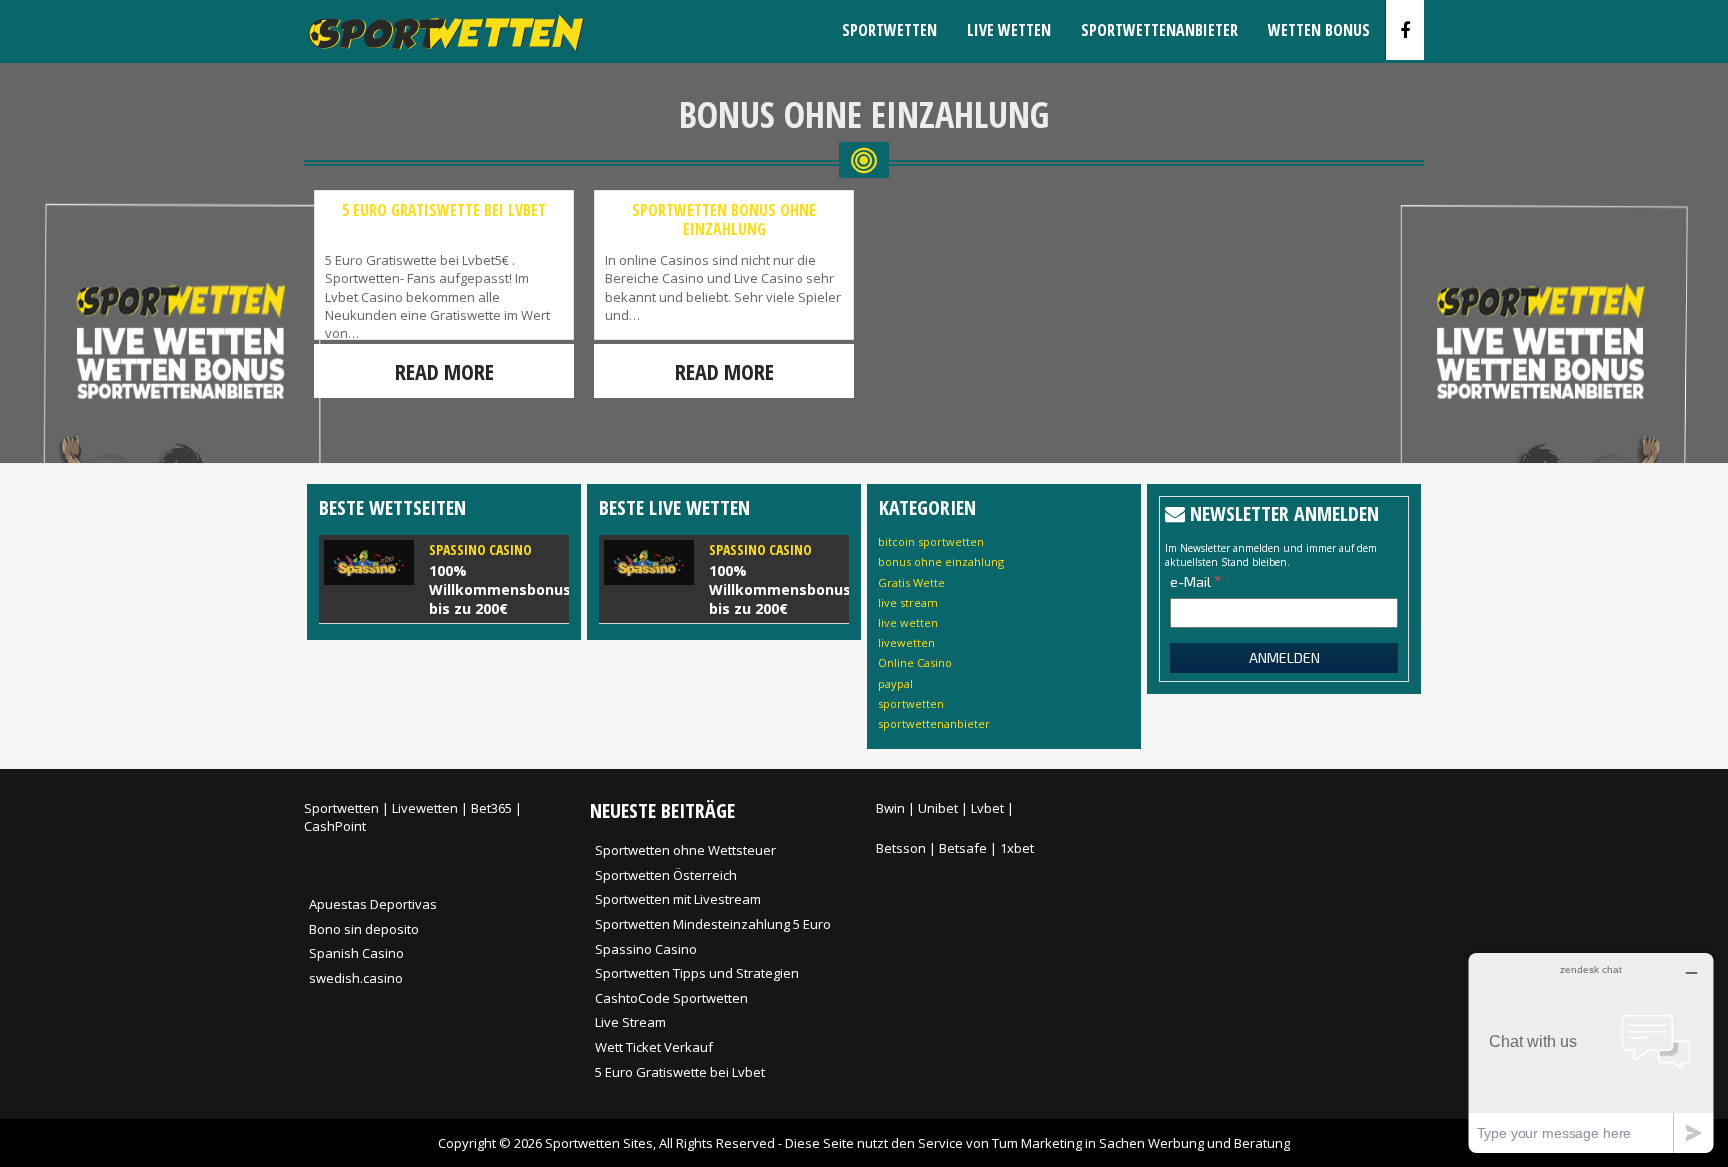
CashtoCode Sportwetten (671, 998)
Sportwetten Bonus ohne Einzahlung (724, 219)
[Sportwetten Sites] (444, 56)
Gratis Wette (911, 582)
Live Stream (630, 1022)
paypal (895, 683)
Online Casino (915, 662)
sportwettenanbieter (934, 723)
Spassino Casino (646, 949)
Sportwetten (889, 30)
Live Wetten (1009, 30)
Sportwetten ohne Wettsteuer (685, 850)
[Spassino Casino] (444, 579)
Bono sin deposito (364, 929)
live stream (908, 602)
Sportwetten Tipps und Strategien (697, 973)
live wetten (908, 622)
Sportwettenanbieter (1159, 30)
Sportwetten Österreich (666, 875)
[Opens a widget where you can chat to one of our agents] (1591, 1052)
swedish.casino (356, 978)
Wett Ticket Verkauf (654, 1047)
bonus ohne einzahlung (941, 561)
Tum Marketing (1037, 1143)
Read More (444, 371)
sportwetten (911, 703)
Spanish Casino (356, 953)
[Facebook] (1405, 30)
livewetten (906, 642)
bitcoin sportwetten (931, 541)
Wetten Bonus (1319, 30)
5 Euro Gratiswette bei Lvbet (444, 210)
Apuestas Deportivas (373, 904)
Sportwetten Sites (599, 1143)
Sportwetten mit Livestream (678, 899)
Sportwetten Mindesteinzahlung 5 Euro (713, 924)
